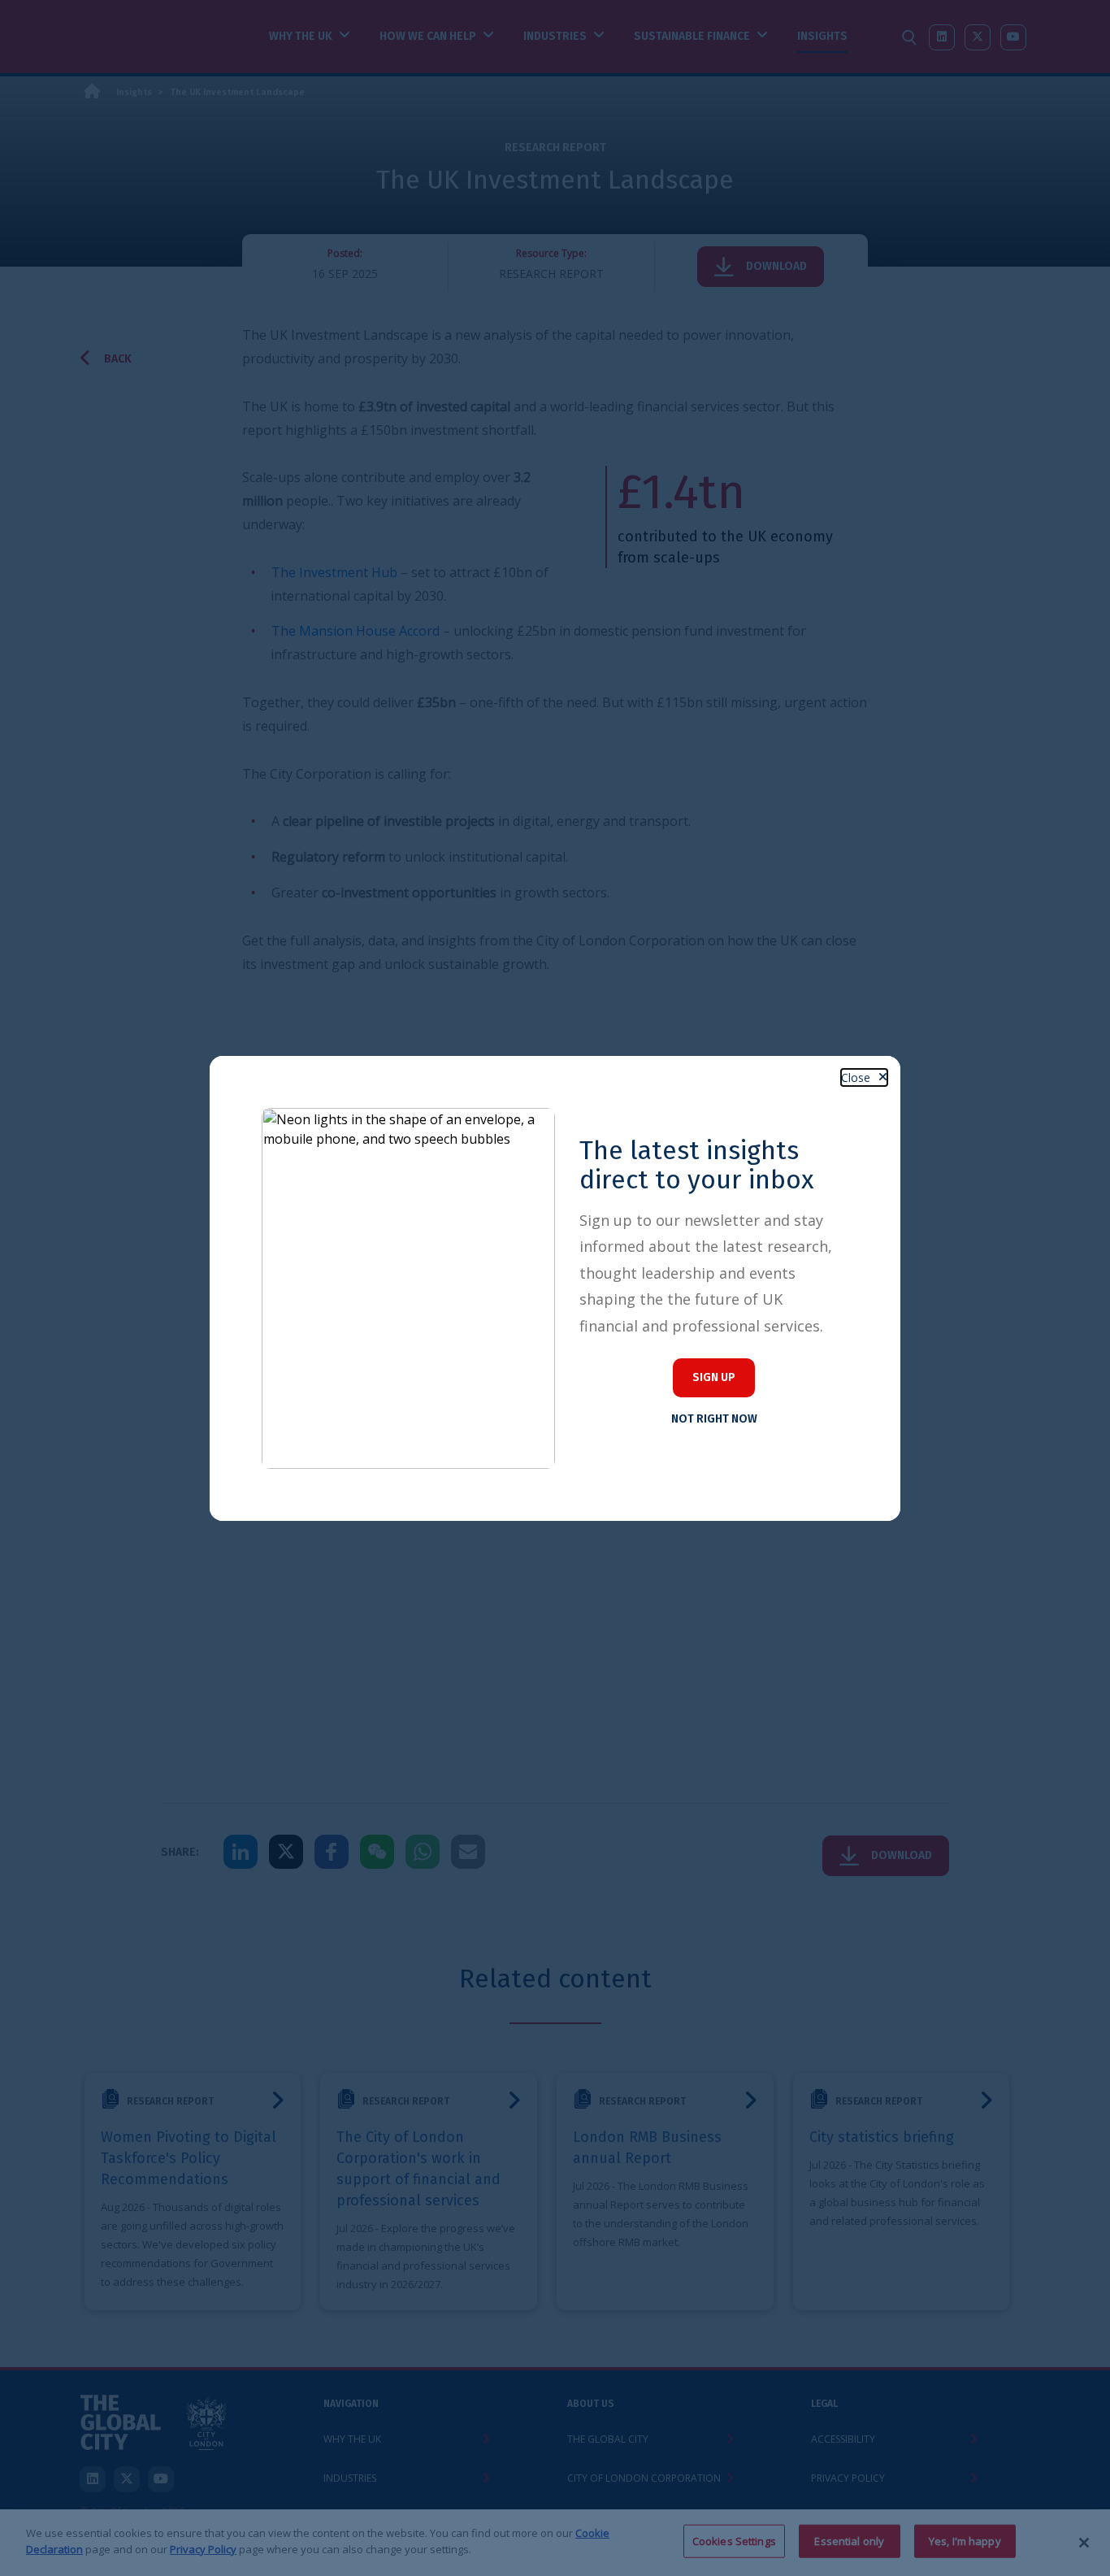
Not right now (714, 1419)
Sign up (714, 1377)
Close (856, 1077)
